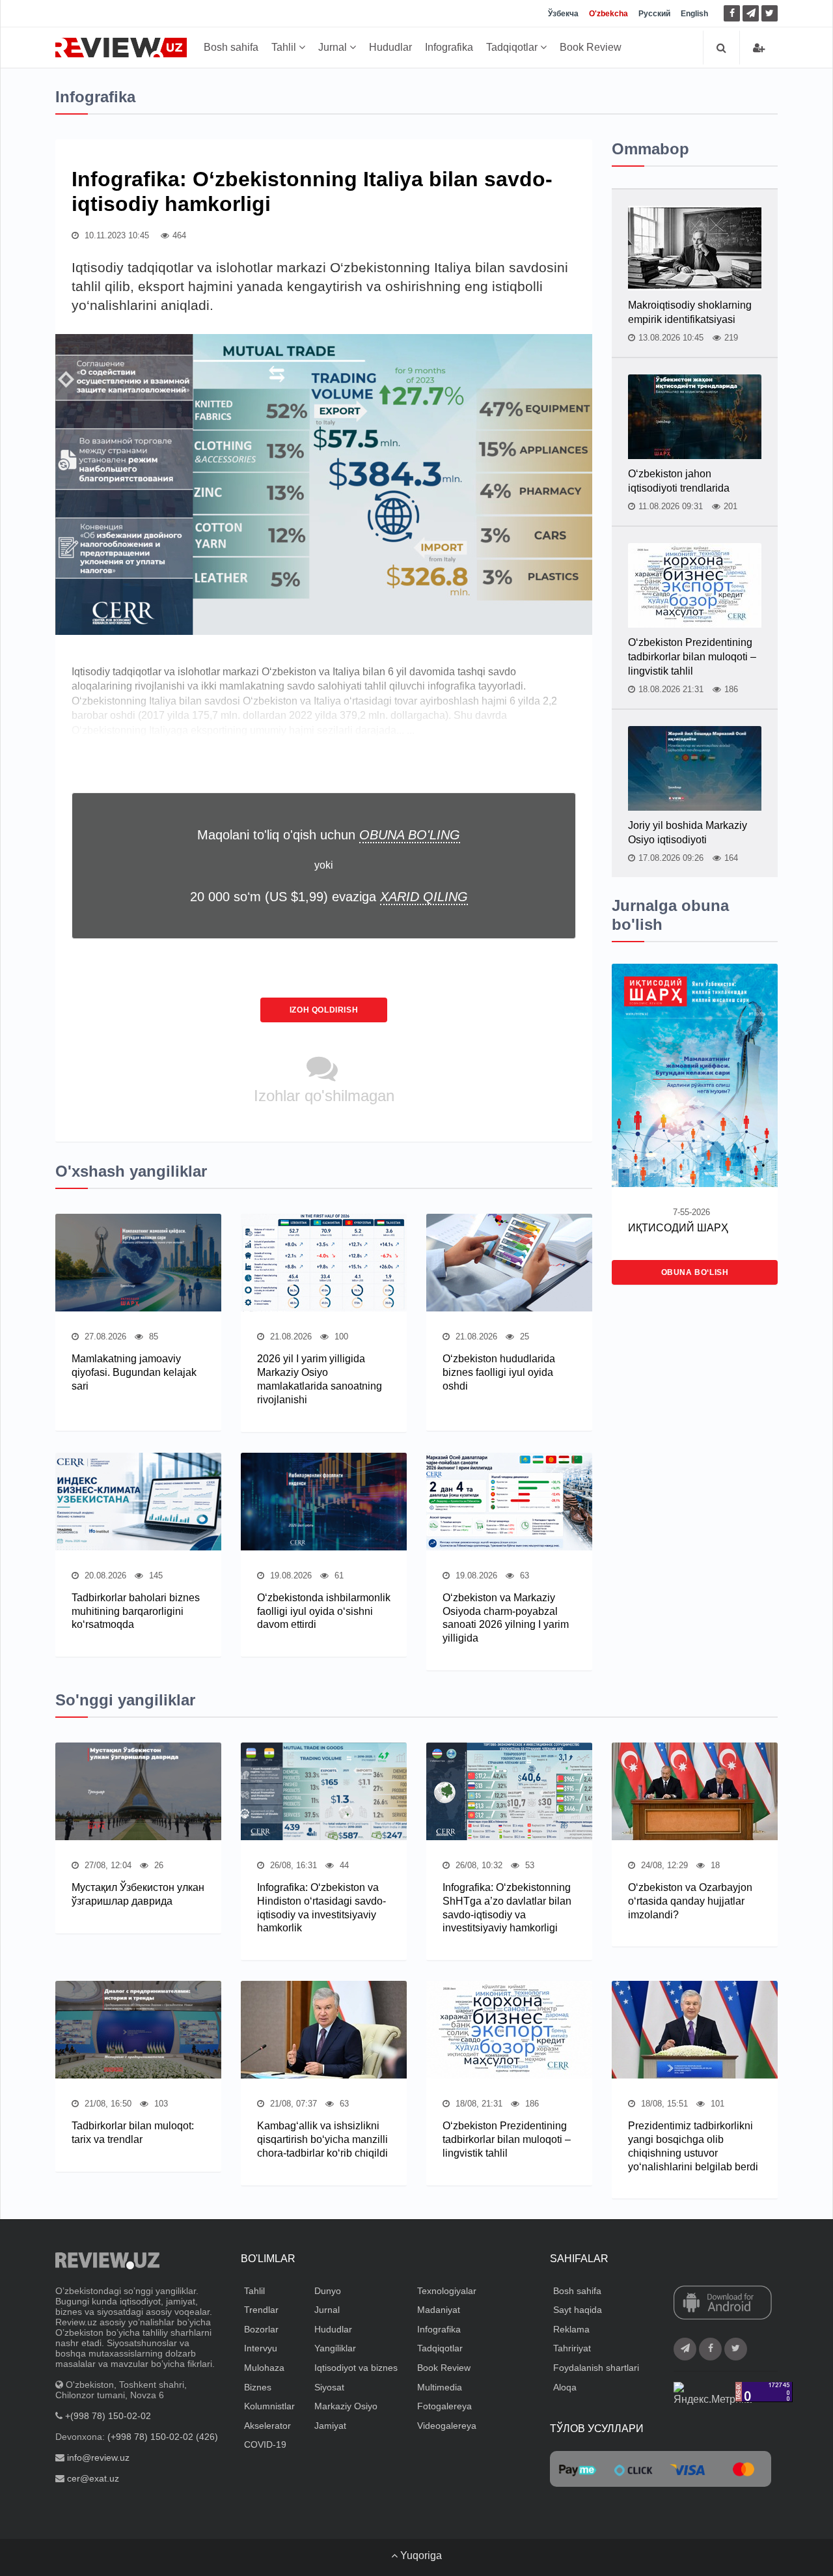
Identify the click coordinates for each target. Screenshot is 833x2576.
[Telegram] (751, 13)
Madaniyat (439, 2310)
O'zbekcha (608, 14)
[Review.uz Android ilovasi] (723, 2303)
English (694, 14)
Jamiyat (330, 2426)
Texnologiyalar (447, 2291)
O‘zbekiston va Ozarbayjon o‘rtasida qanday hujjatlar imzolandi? (690, 1901)
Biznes (258, 2387)
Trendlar (261, 2310)
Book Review (591, 47)
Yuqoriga (420, 2555)
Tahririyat (572, 2348)
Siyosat (329, 2387)
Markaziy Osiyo (346, 2406)
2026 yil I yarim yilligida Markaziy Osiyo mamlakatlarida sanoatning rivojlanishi (320, 1379)
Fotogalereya (444, 2406)
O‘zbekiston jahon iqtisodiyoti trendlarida (679, 481)
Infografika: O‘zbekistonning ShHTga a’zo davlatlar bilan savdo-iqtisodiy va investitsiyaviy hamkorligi (507, 1908)
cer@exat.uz (93, 2478)
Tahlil (285, 47)
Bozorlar (261, 2329)
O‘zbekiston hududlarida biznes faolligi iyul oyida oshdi (499, 1372)
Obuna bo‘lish (695, 1272)
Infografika (449, 47)
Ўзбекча (563, 14)
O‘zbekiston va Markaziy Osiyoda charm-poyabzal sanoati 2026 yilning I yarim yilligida (506, 1618)
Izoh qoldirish (324, 1010)
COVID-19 (265, 2444)
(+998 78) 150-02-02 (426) (163, 2437)
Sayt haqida (578, 2310)
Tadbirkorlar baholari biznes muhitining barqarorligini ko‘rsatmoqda (136, 1611)
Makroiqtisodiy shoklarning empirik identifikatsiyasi (690, 312)
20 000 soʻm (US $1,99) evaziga (329, 897)
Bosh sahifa (231, 47)
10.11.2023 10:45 (116, 235)
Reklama (571, 2329)
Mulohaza (264, 2368)
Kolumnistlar (269, 2406)
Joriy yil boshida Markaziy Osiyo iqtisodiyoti (688, 833)
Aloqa (565, 2387)
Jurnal (334, 47)
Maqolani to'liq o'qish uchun (329, 835)
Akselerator (267, 2426)
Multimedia (440, 2387)
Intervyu (261, 2348)
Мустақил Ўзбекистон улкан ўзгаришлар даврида (138, 1894)
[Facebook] (732, 13)
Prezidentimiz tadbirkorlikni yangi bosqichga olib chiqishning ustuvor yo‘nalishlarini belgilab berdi (693, 2146)
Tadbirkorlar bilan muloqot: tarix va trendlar (133, 2133)
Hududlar (390, 47)
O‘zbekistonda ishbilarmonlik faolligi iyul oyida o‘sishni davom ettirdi (324, 1611)
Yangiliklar (335, 2348)
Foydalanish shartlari (596, 2368)
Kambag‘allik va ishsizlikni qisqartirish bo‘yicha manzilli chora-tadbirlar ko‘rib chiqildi (322, 2139)
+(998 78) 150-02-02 (108, 2416)
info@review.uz (98, 2457)
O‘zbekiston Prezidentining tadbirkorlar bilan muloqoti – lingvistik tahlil (692, 657)
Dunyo (328, 2291)
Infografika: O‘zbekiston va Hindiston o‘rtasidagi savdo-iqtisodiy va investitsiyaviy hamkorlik (321, 1908)
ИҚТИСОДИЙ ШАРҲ (678, 1228)
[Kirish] (759, 48)
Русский (654, 14)
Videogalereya (447, 2426)
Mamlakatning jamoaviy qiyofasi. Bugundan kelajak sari (134, 1372)
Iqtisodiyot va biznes (356, 2368)
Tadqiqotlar (513, 47)
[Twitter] (770, 13)
